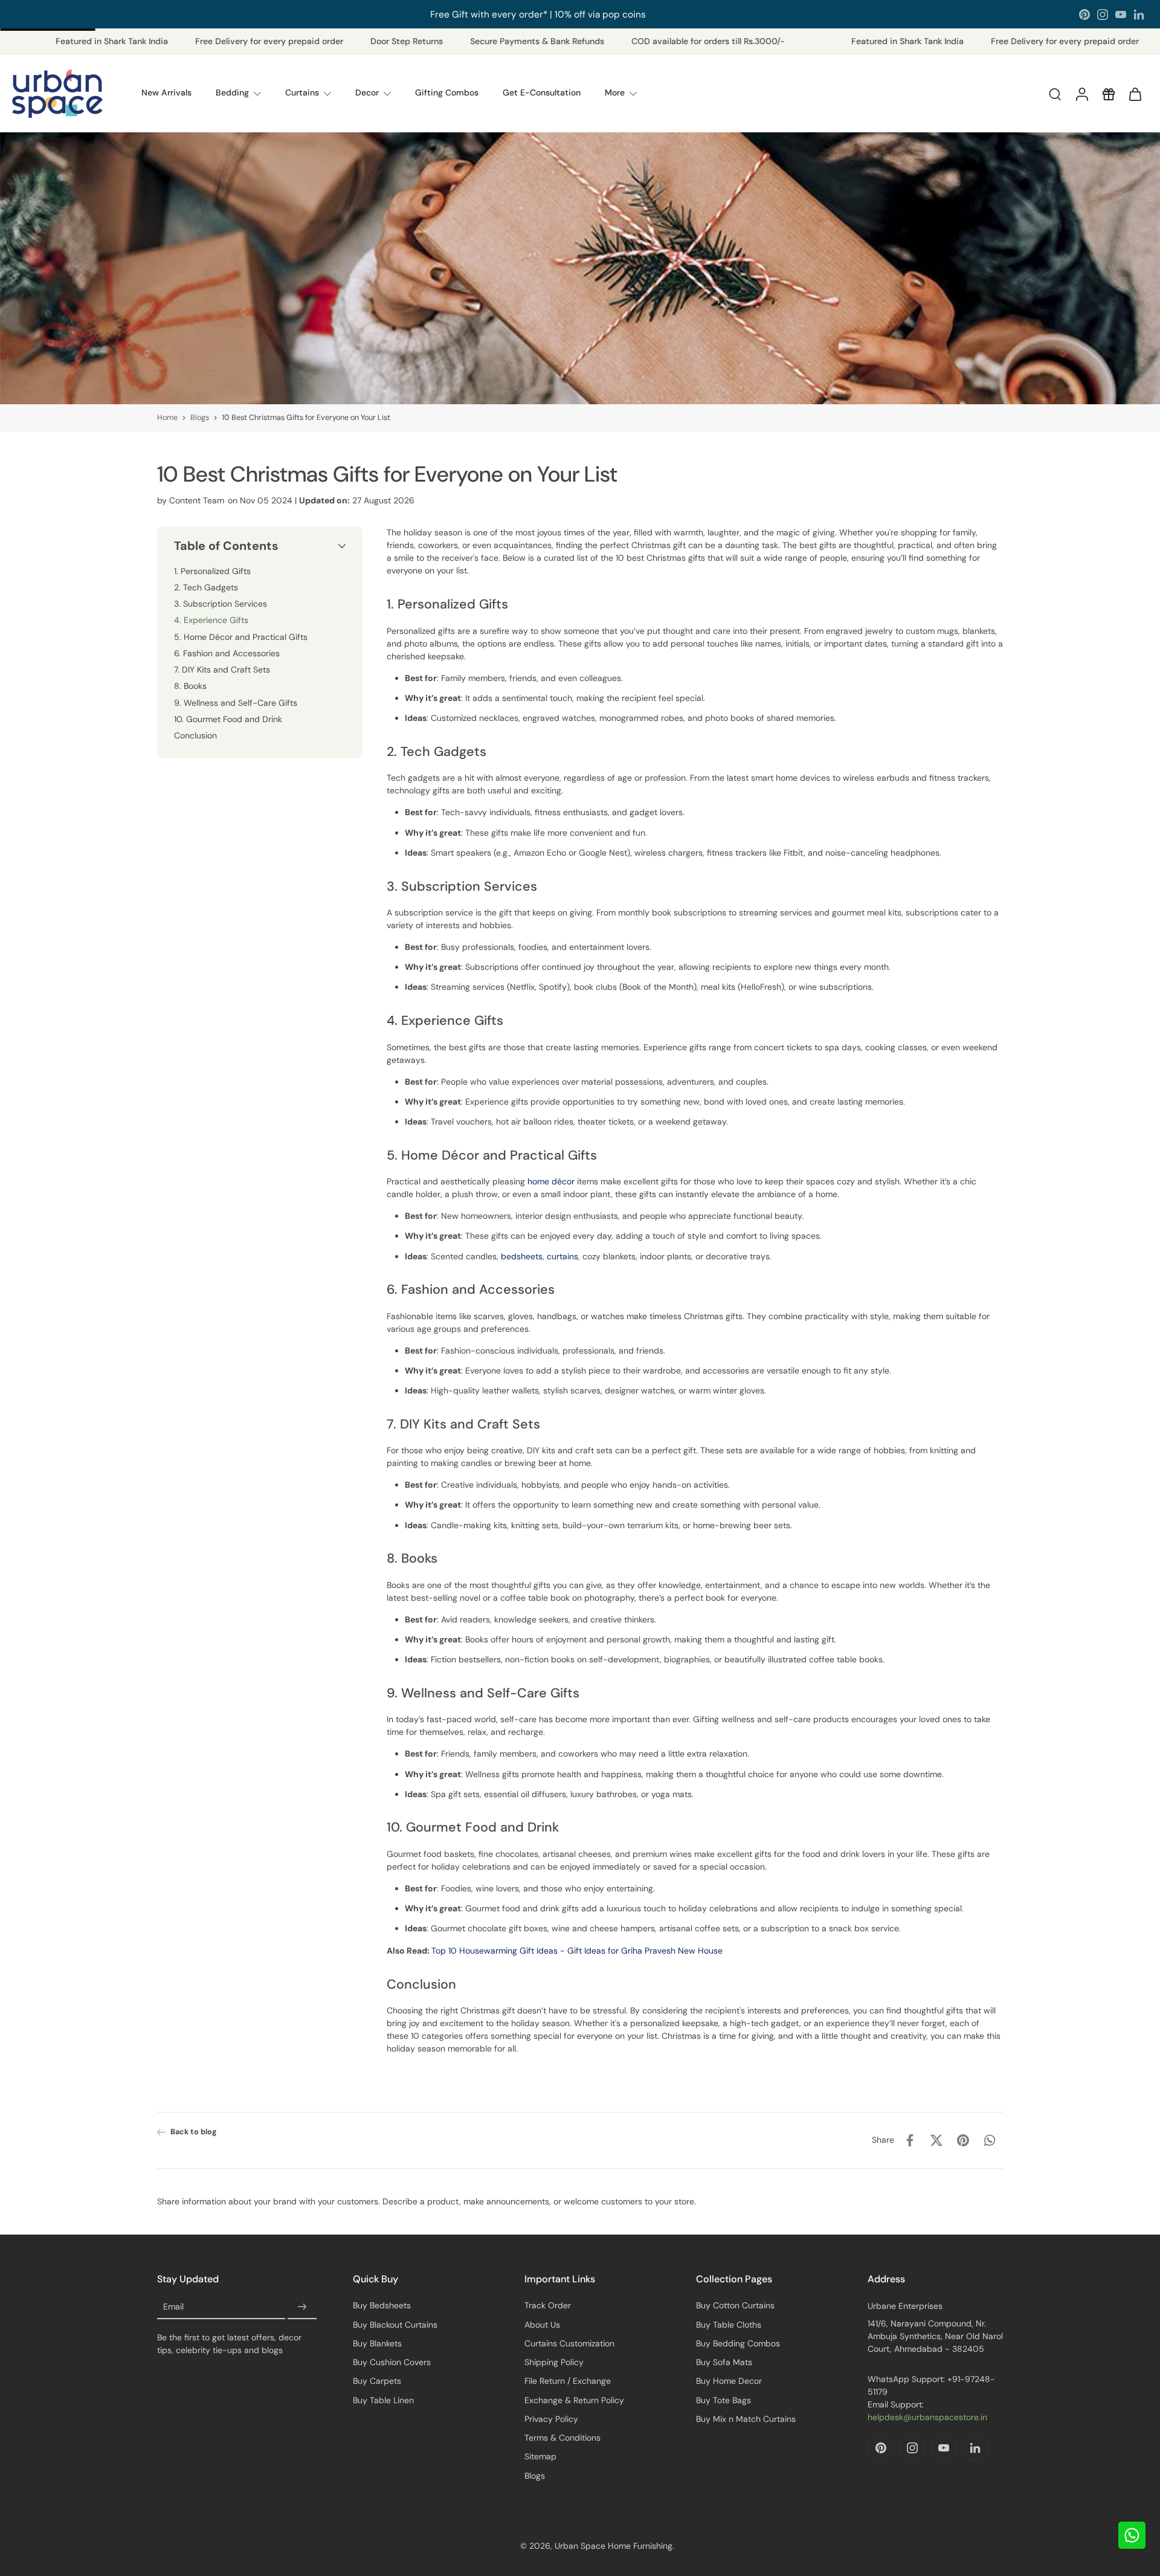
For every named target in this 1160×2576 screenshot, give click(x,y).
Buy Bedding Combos (738, 2343)
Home (167, 418)
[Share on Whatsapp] (990, 2140)
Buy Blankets (377, 2343)
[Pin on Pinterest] (963, 2140)
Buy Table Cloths (729, 2325)
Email (173, 2307)
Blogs (200, 418)
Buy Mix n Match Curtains (746, 2419)
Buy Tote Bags (723, 2400)
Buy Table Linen (383, 2400)
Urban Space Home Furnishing (614, 2546)
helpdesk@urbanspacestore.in (927, 2417)
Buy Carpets (377, 2381)
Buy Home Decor (729, 2381)
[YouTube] (1121, 15)
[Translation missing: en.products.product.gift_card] (1108, 94)
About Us (542, 2325)
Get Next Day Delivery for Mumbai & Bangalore (538, 14)
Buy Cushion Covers (392, 2362)
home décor (551, 1181)
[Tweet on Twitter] (936, 2140)
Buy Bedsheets (382, 2305)
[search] (1055, 94)
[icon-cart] (1135, 94)
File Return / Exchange (568, 2381)
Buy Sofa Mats (724, 2362)
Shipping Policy (554, 2362)
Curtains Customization (569, 2343)
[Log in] (1081, 94)
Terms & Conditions (562, 2438)
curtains (562, 1256)
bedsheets (522, 1256)
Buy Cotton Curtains (735, 2305)
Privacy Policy (551, 2419)
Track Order (548, 2305)
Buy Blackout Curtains (395, 2325)
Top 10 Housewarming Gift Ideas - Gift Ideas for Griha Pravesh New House (577, 1950)
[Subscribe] (302, 2307)
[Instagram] (1103, 15)
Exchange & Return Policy (574, 2400)
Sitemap (540, 2456)
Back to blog (194, 2132)
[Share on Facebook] (910, 2140)
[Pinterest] (1084, 15)
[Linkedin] (1139, 15)
